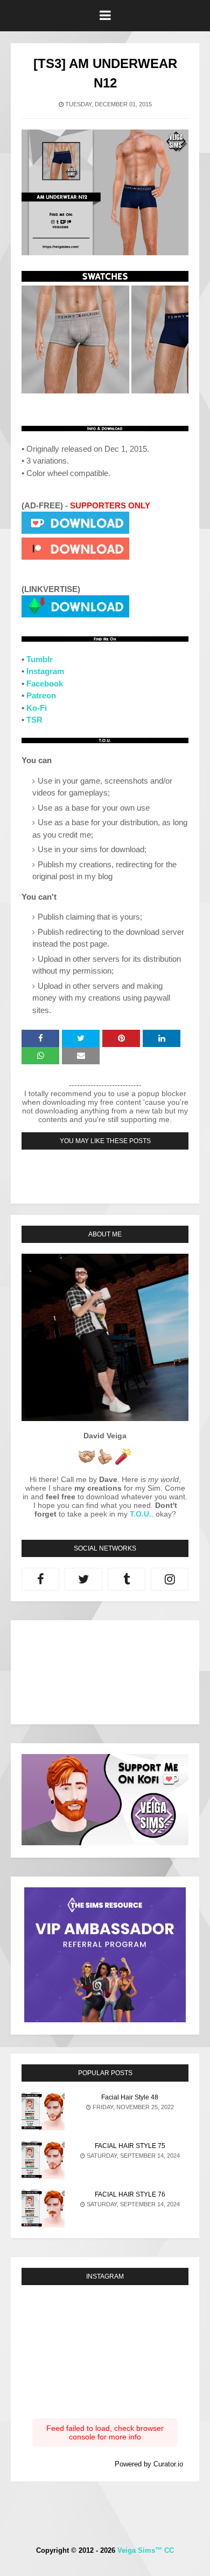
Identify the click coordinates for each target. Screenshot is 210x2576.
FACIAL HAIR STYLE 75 (130, 2146)
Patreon (41, 695)
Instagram (45, 671)
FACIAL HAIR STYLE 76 (130, 2194)
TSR (34, 720)
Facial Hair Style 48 (130, 2097)
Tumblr (40, 659)
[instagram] (170, 1579)
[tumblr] (127, 1579)
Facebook (45, 684)
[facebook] (40, 1579)
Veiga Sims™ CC (146, 2550)
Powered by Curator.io (149, 2464)
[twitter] (83, 1579)
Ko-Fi (37, 708)
